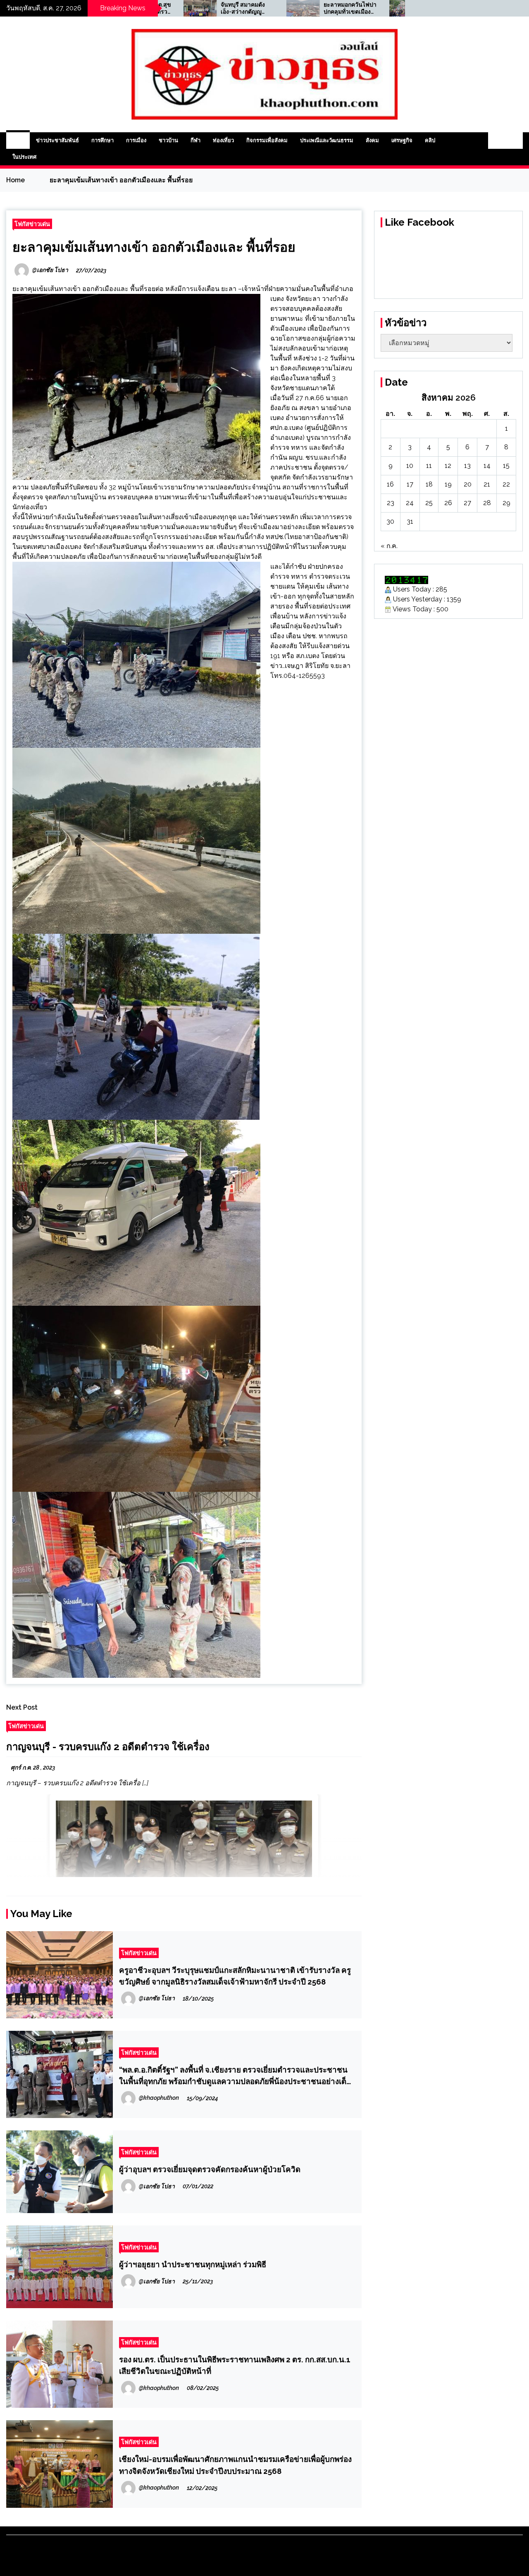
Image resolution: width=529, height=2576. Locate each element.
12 (448, 466)
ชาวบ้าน (168, 140)
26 (448, 503)
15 (506, 466)
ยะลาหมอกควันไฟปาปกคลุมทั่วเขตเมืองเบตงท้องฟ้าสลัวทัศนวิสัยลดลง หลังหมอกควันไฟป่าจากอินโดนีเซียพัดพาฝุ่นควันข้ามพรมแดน (262, 8)
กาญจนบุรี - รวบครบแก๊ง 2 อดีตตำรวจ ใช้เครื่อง (108, 1747)
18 (429, 484)
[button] (497, 141)
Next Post (22, 1707)
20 (468, 484)
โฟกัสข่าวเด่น (32, 224)
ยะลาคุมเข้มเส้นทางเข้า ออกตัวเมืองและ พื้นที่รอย (154, 247)
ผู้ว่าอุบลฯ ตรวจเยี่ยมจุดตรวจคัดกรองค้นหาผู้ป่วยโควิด (210, 2169)
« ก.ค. (389, 546)
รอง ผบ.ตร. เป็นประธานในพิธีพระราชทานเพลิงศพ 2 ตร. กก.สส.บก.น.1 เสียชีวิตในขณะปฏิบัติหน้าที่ (235, 2365)
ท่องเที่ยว (223, 140)
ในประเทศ (24, 157)
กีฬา (195, 140)
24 (410, 503)
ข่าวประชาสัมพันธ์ (57, 140)
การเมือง (136, 140)
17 (410, 484)
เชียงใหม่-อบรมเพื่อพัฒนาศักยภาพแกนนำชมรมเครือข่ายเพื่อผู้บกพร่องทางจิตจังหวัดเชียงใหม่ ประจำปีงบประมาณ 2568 (235, 2465)
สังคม (372, 140)
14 (487, 466)
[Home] (18, 141)
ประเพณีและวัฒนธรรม (327, 140)
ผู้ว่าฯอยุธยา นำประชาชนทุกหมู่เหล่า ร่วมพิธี (193, 2264)
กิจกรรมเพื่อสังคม (267, 140)
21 (487, 484)
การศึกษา (102, 140)
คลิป (430, 140)
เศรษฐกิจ (402, 140)
